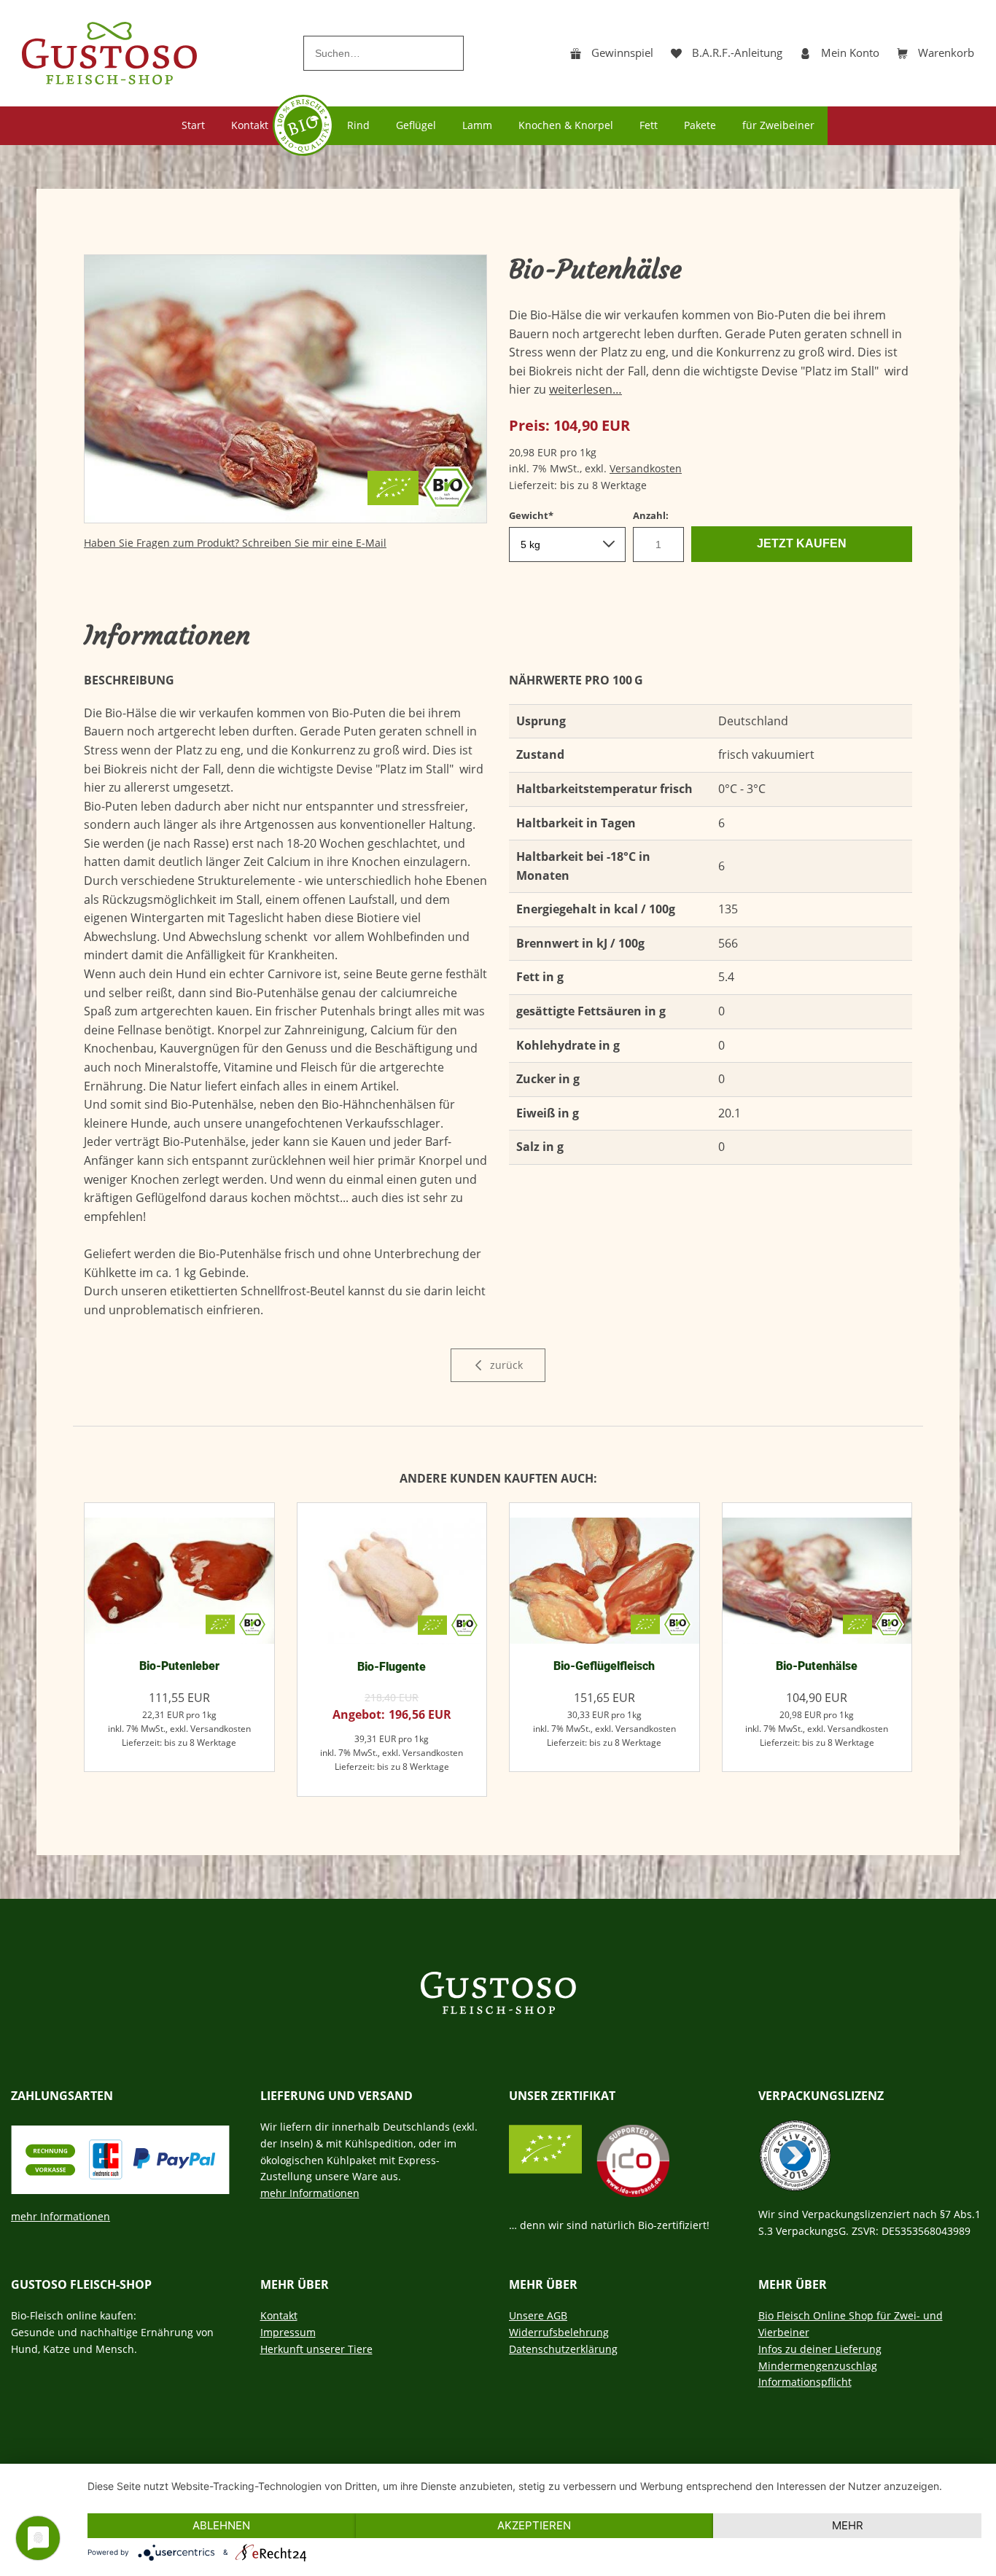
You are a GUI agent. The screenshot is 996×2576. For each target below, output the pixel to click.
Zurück (505, 1365)
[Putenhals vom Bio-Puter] (817, 1581)
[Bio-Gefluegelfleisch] (604, 1581)
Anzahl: (651, 515)
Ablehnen (221, 2525)
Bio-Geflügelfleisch (604, 1666)
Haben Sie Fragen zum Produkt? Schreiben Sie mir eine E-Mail (235, 543)
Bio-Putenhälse (817, 1666)
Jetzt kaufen (802, 543)
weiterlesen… (585, 389)
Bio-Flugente (392, 1667)
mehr (848, 2525)
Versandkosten (646, 468)
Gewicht (533, 515)
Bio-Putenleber (179, 1666)
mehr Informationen (61, 2216)
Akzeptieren (534, 2525)
